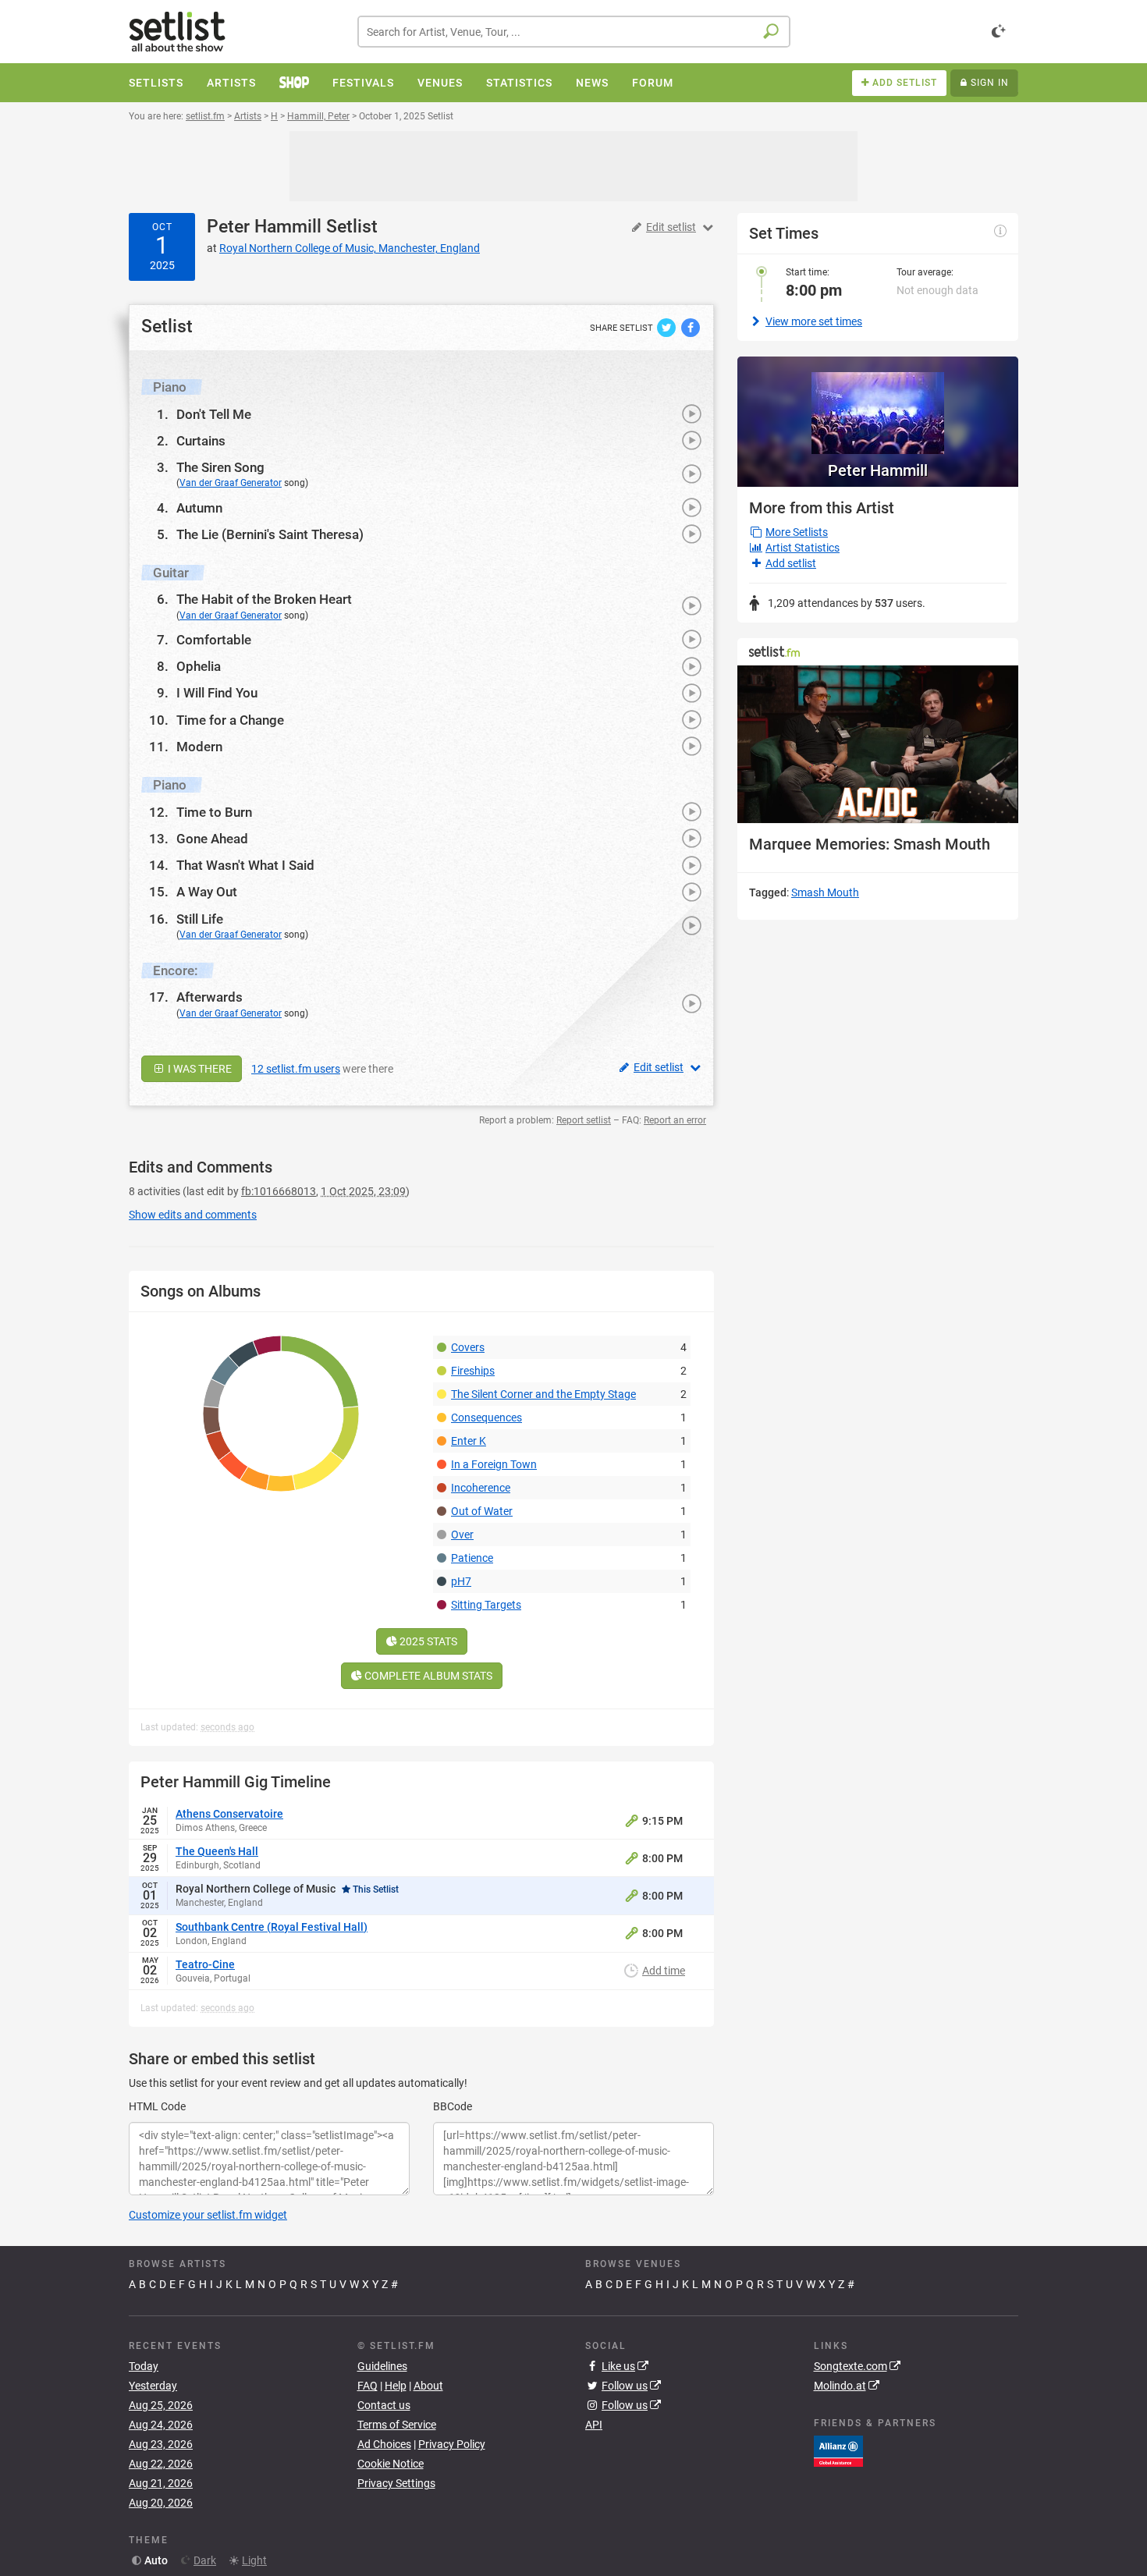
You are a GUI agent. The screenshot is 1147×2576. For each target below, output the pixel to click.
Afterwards (210, 997)
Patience (472, 1558)
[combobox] (574, 32)
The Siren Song (220, 467)
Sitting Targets (486, 1605)
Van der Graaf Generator (231, 483)
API (594, 2425)
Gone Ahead (212, 839)
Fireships (473, 1371)
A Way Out (207, 892)
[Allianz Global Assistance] (838, 2450)
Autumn (199, 508)
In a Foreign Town (494, 1464)
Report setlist (584, 1120)
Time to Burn (214, 812)
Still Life (200, 919)
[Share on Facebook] (691, 327)
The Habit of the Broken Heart (264, 599)
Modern (199, 747)
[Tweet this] (668, 327)
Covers (468, 1347)
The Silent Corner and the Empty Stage (543, 1394)
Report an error (675, 1120)
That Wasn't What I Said (245, 865)
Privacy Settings (396, 2483)
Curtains (201, 441)
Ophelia (199, 666)
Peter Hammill (264, 227)
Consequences (486, 1418)
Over (462, 1535)
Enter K (469, 1441)
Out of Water (482, 1511)
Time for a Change (230, 720)
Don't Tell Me (214, 414)
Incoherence (481, 1488)
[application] (878, 745)
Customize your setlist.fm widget (208, 2215)
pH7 (461, 1581)
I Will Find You (217, 693)
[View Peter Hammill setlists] (878, 405)
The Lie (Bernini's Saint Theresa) (270, 534)
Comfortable (214, 640)
